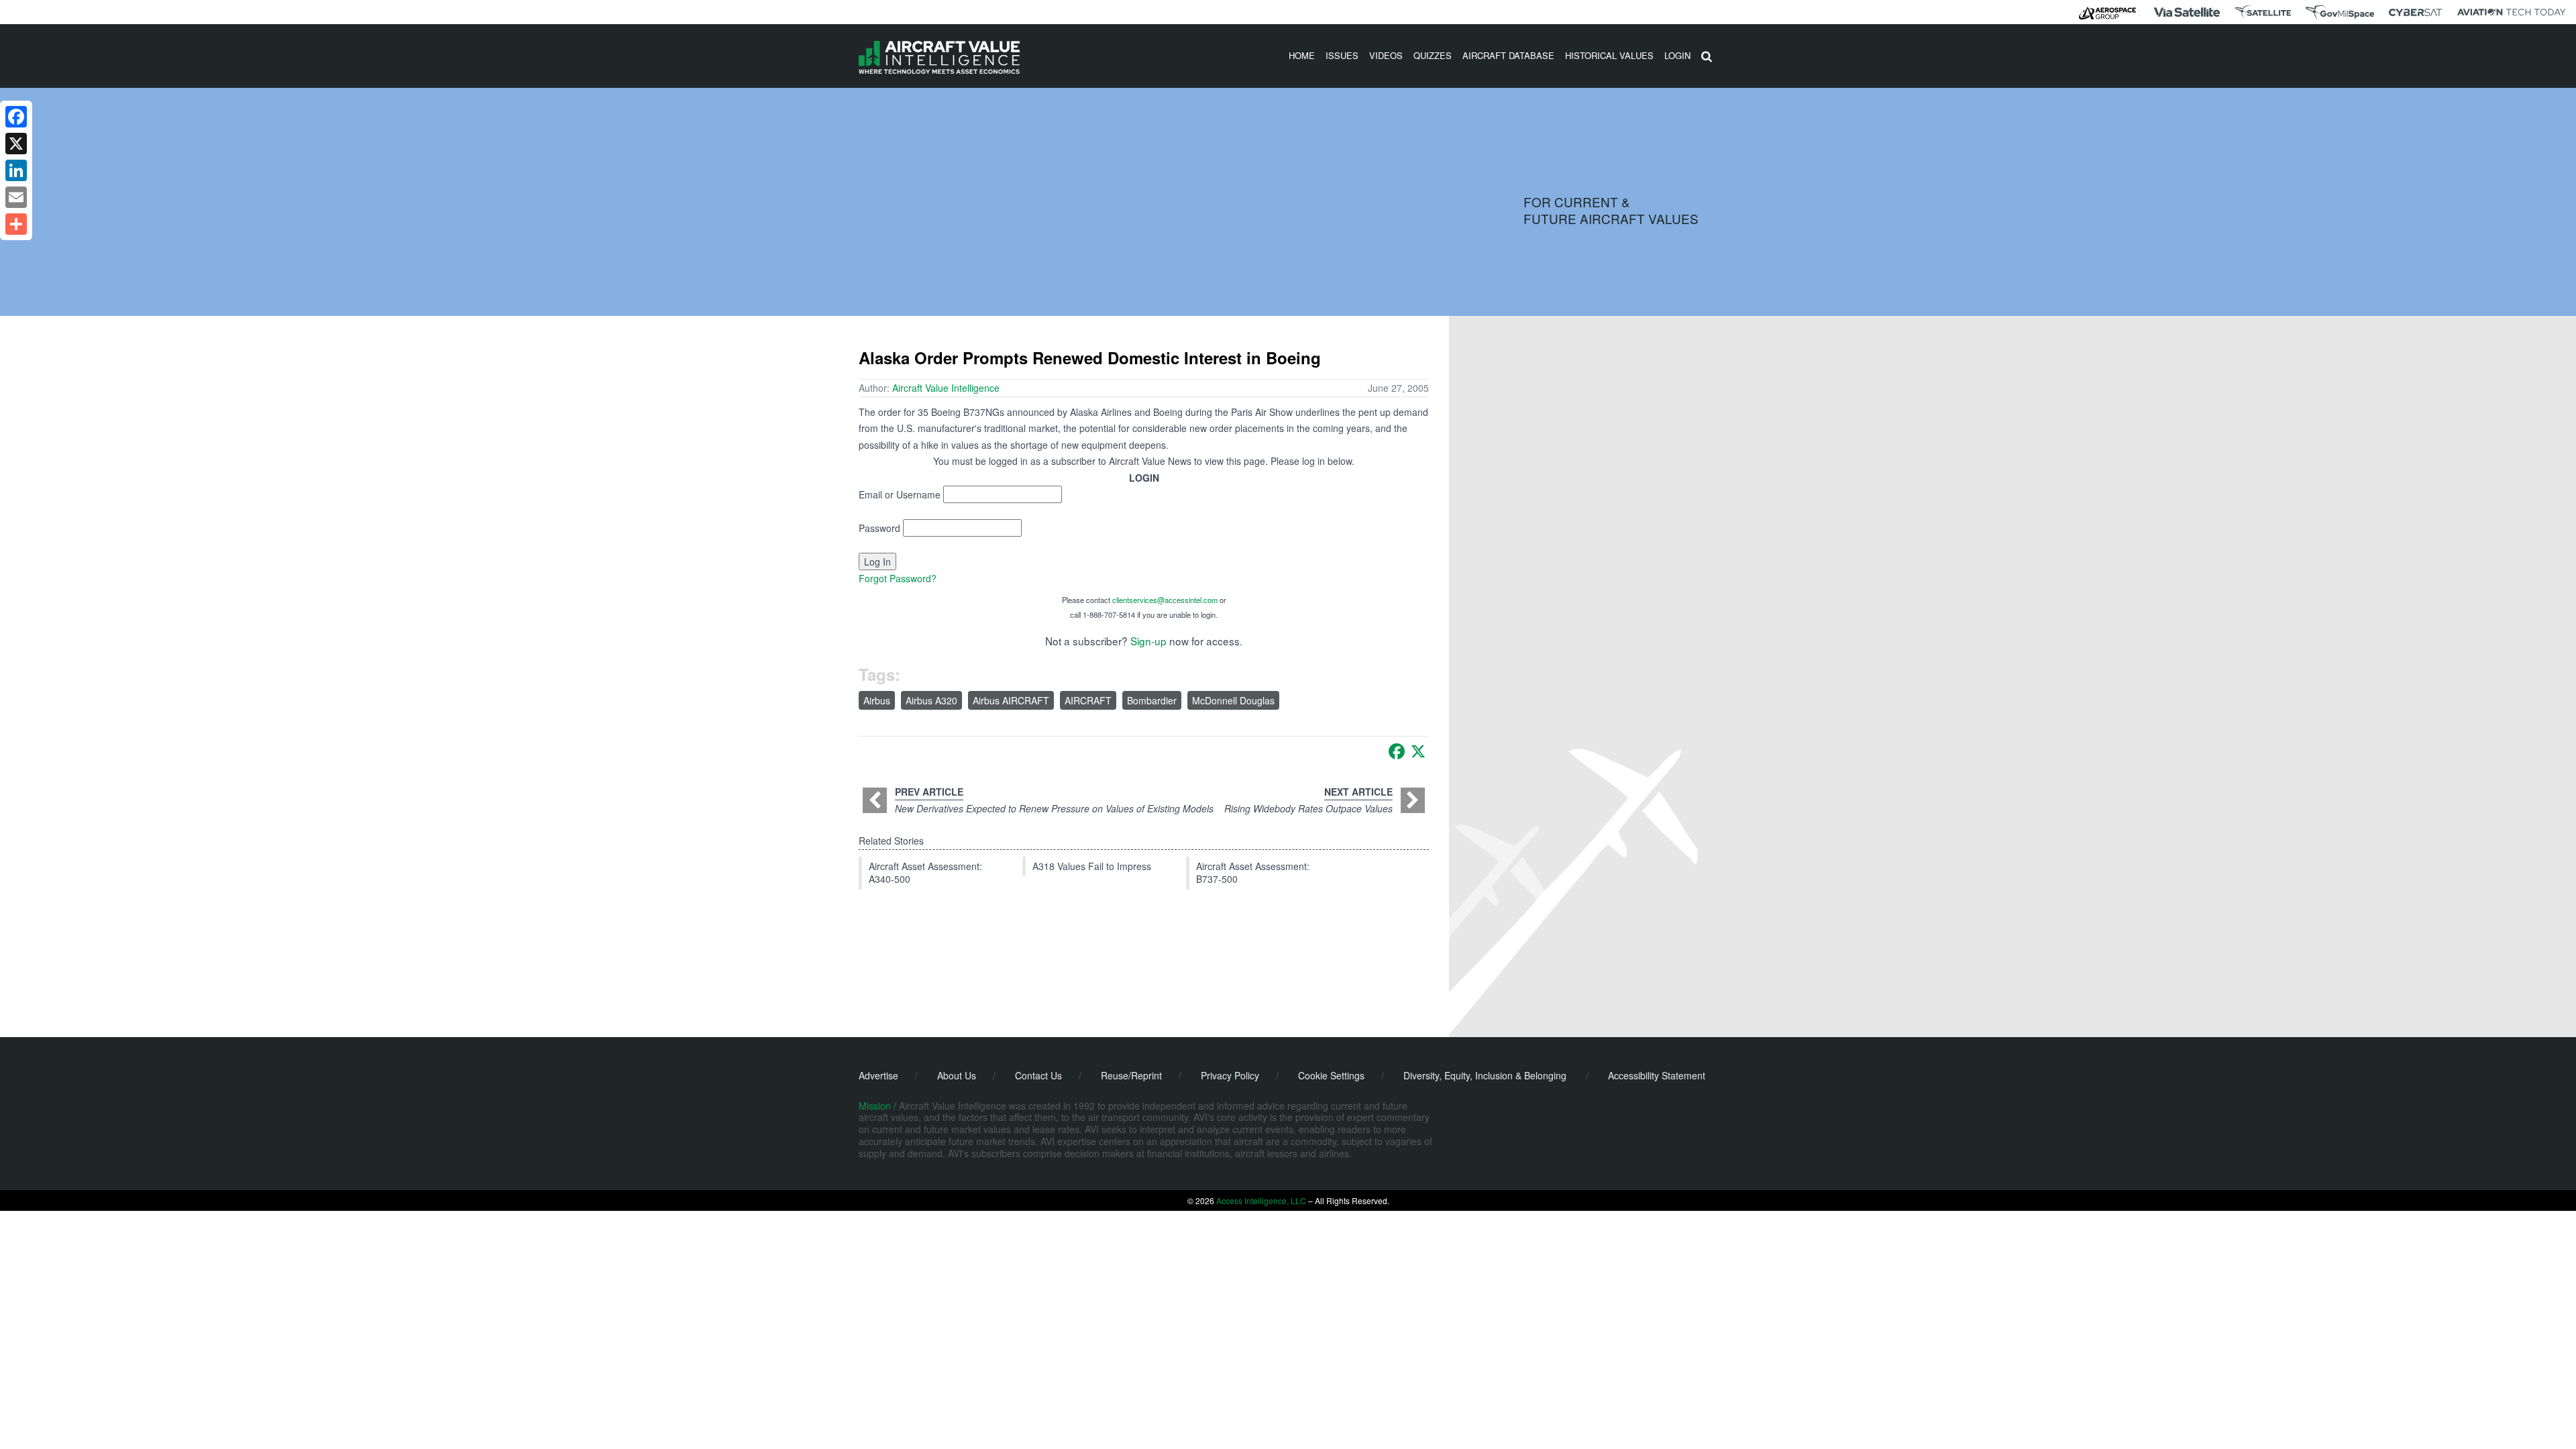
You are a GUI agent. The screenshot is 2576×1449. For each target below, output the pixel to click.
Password (879, 528)
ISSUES (1342, 55)
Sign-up (1148, 641)
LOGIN (1677, 55)
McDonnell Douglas (1233, 700)
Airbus (877, 700)
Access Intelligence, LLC (1261, 1200)
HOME (1302, 55)
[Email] (16, 197)
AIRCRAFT (1088, 700)
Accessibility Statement (1657, 1075)
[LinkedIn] (16, 170)
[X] (1418, 751)
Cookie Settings (1331, 1075)
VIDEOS (1386, 55)
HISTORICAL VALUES (1609, 55)
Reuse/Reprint (1131, 1075)
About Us (957, 1075)
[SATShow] (2263, 12)
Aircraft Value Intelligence (946, 388)
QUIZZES (1433, 55)
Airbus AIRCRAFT (1011, 700)
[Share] (16, 224)
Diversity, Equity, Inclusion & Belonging (1485, 1075)
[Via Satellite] (2187, 12)
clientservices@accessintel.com (1165, 600)
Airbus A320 (931, 700)
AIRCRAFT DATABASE (1508, 55)
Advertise (878, 1075)
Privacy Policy (1230, 1075)
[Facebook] (1397, 751)
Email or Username (900, 494)
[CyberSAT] (2415, 12)
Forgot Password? (898, 578)
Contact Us (1038, 1075)
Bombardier (1152, 700)
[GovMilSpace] (2340, 12)
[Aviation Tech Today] (2512, 12)
